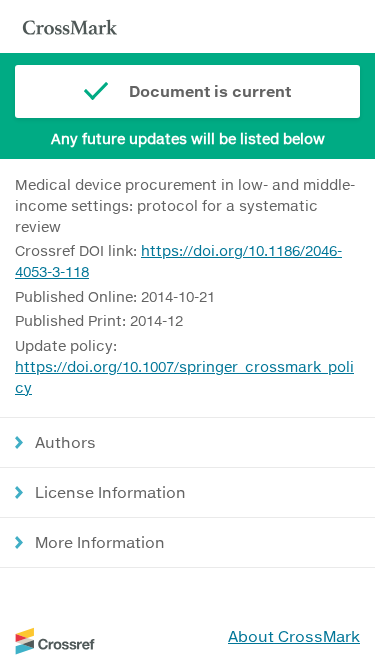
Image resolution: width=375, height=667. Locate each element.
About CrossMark (294, 636)
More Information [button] (100, 542)
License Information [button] (110, 492)
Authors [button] (65, 442)
